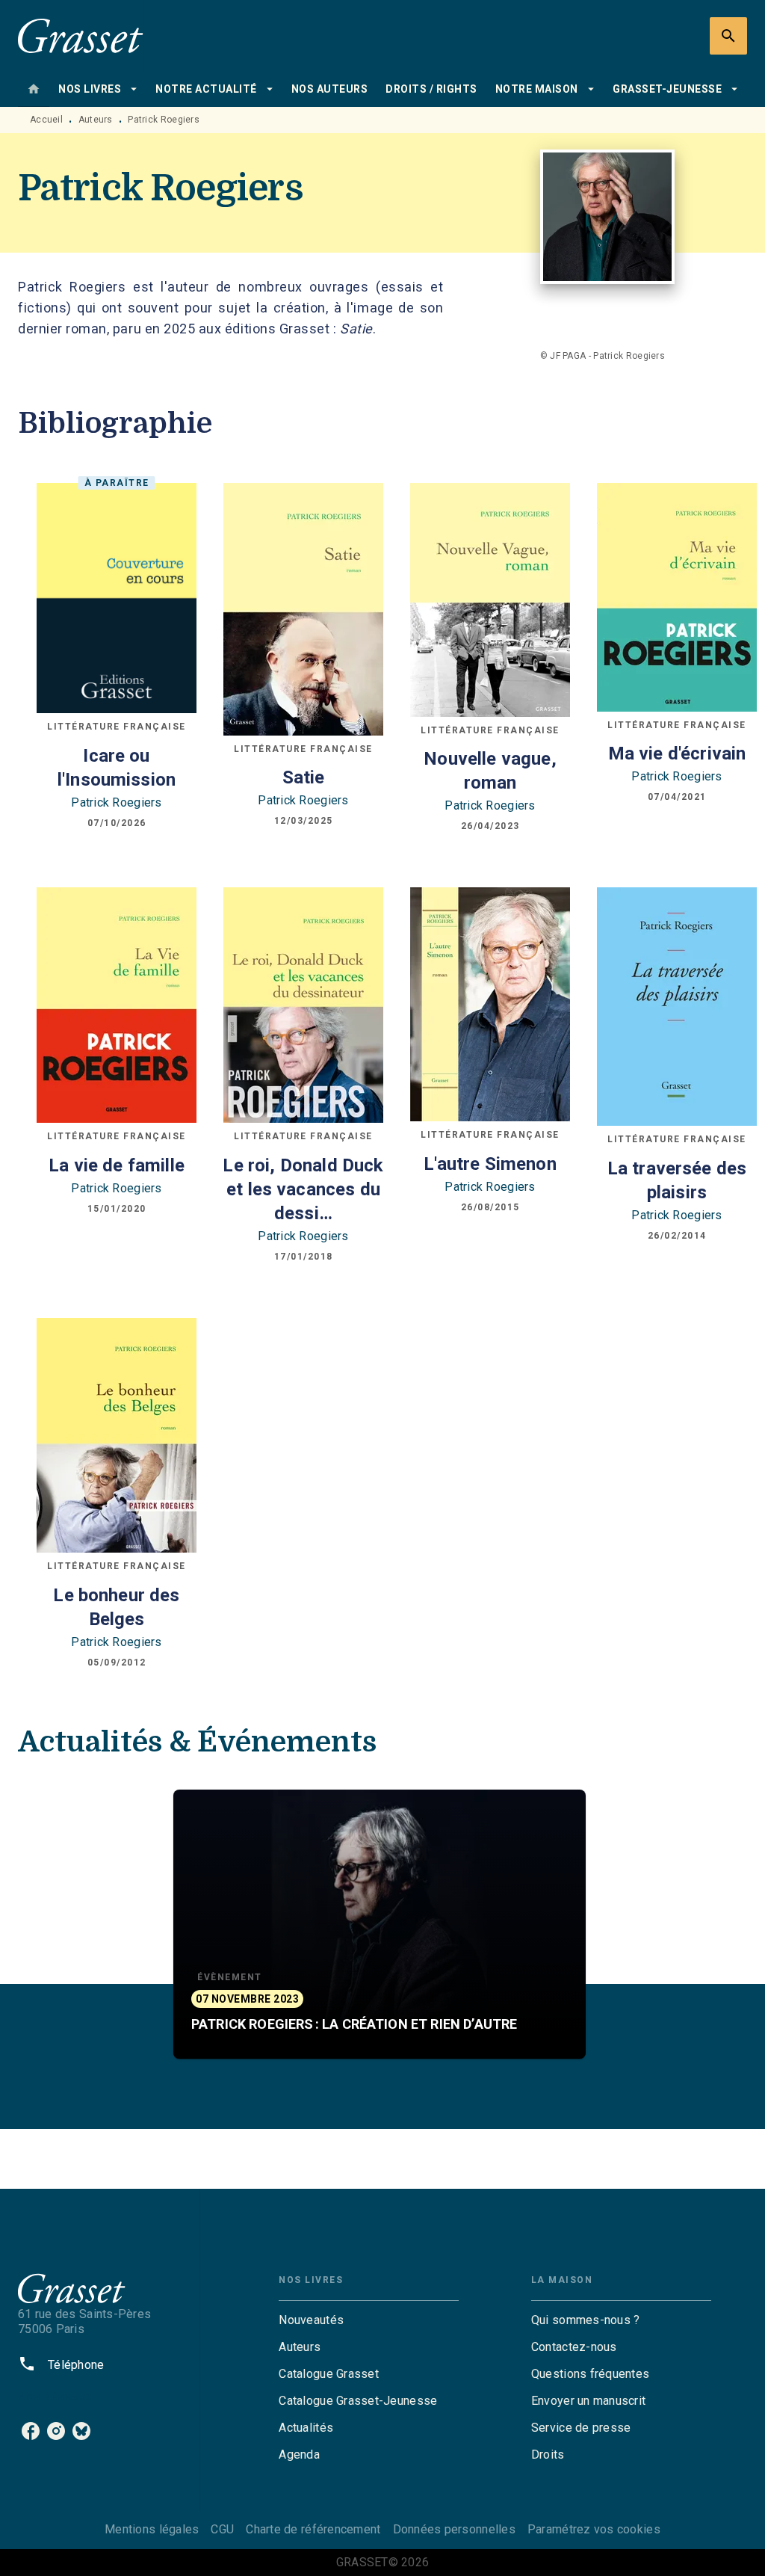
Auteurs (96, 120)
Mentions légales (152, 2529)
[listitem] (31, 2431)
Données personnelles (454, 2529)
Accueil (46, 120)
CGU (222, 2529)
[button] (380, 1924)
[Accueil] (81, 36)
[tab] (34, 89)
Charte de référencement (313, 2529)
